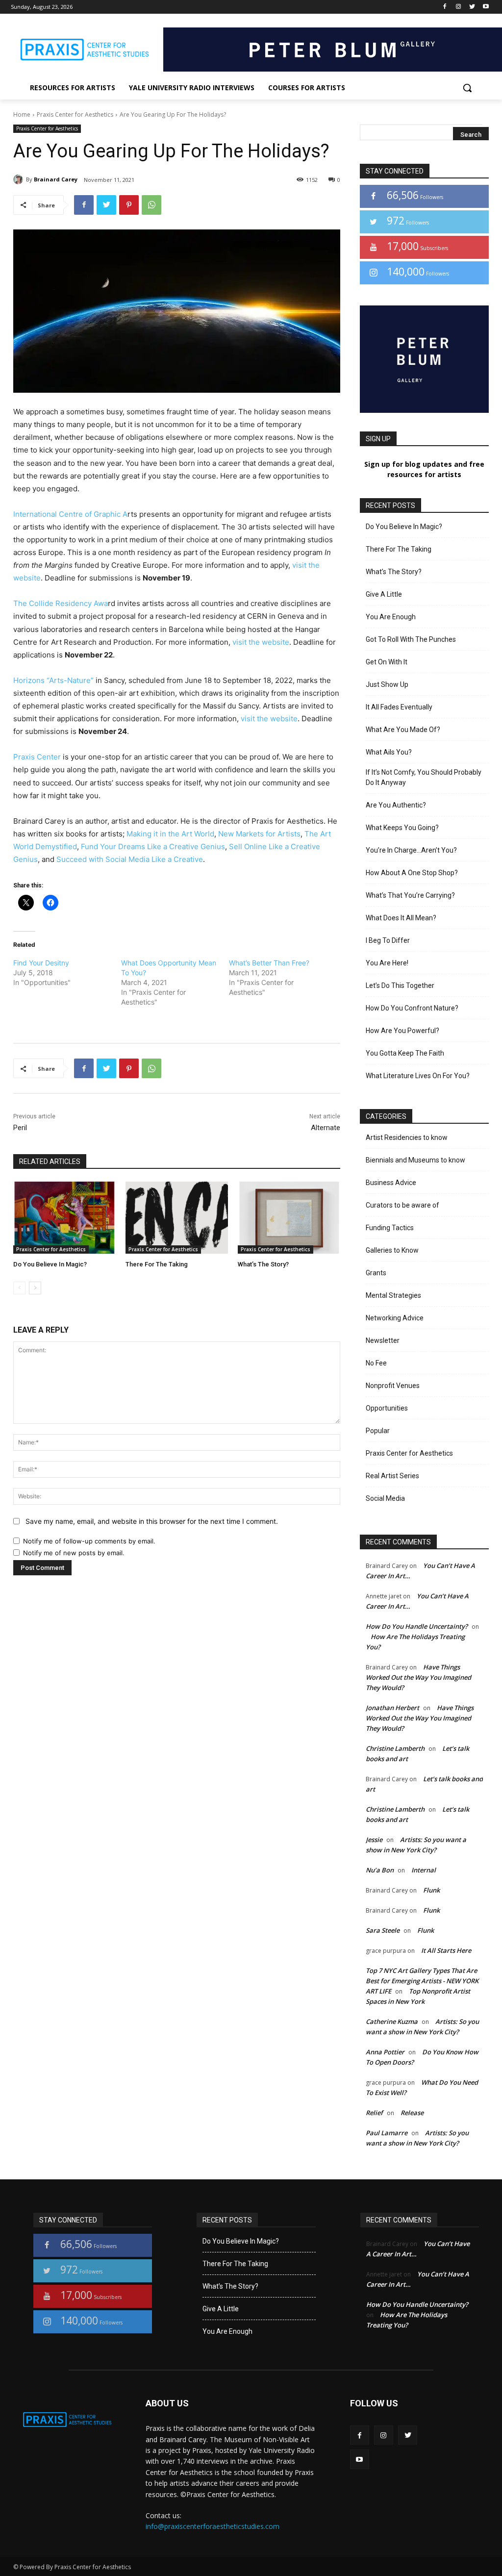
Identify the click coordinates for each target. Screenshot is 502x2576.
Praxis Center (37, 757)
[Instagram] (459, 7)
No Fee (376, 1363)
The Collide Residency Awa (61, 603)
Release (412, 2113)
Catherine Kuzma (392, 2021)
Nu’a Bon (380, 1870)
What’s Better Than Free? (269, 963)
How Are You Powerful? (402, 1031)
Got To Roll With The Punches (411, 639)
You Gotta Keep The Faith (405, 1053)
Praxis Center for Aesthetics (75, 114)
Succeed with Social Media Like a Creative (130, 859)
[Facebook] (445, 7)
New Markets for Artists (259, 834)
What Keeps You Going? (402, 828)
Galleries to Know (392, 1250)
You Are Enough (391, 617)
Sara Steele (383, 1930)
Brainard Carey (56, 179)
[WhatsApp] (151, 205)
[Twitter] (472, 7)
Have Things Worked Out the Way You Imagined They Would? (418, 1677)
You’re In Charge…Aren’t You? (411, 850)
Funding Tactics (390, 1228)
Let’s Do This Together (400, 985)
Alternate (326, 1128)
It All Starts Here (446, 1950)
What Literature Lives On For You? (418, 1076)
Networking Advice (395, 1318)
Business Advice (391, 1183)
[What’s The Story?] (289, 1217)
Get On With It (387, 662)
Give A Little (384, 594)
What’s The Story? (263, 1264)
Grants (376, 1273)
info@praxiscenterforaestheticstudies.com (213, 2526)
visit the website (261, 642)
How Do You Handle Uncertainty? (417, 1626)
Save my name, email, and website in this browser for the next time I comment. (152, 1521)
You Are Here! (387, 963)
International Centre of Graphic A (70, 514)
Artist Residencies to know (407, 1137)
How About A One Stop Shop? (412, 873)
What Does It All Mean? (401, 918)
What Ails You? (389, 752)
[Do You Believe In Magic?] (64, 1217)
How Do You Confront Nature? (412, 1008)
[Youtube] (486, 7)
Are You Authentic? (396, 805)
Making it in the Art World (170, 834)
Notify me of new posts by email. (74, 1553)
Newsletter (383, 1340)
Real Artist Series (392, 1476)
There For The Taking (157, 1264)
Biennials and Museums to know (415, 1160)
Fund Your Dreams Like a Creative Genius (153, 846)
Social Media (385, 1498)
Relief (374, 2113)
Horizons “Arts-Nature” (53, 680)
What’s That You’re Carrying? (410, 895)
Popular (378, 1431)
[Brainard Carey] (20, 179)
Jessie (374, 1840)
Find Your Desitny (41, 963)
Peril (20, 1128)
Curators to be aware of (402, 1205)
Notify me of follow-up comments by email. (89, 1541)
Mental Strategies (393, 1295)
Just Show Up (387, 684)
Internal (424, 1870)
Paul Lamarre (387, 2133)
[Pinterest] (129, 205)
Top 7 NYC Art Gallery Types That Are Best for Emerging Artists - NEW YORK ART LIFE (422, 1981)
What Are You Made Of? (403, 730)
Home (22, 114)
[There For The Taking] (177, 1217)
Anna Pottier (385, 2052)
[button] (467, 88)
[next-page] (35, 1288)
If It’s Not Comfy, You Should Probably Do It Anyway (424, 777)
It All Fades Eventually (399, 707)
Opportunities (387, 1408)
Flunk (431, 1890)
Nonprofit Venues (393, 1386)
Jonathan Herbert (392, 1708)
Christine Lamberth (395, 1748)
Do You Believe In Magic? (50, 1264)
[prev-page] (19, 1288)
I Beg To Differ (388, 940)
